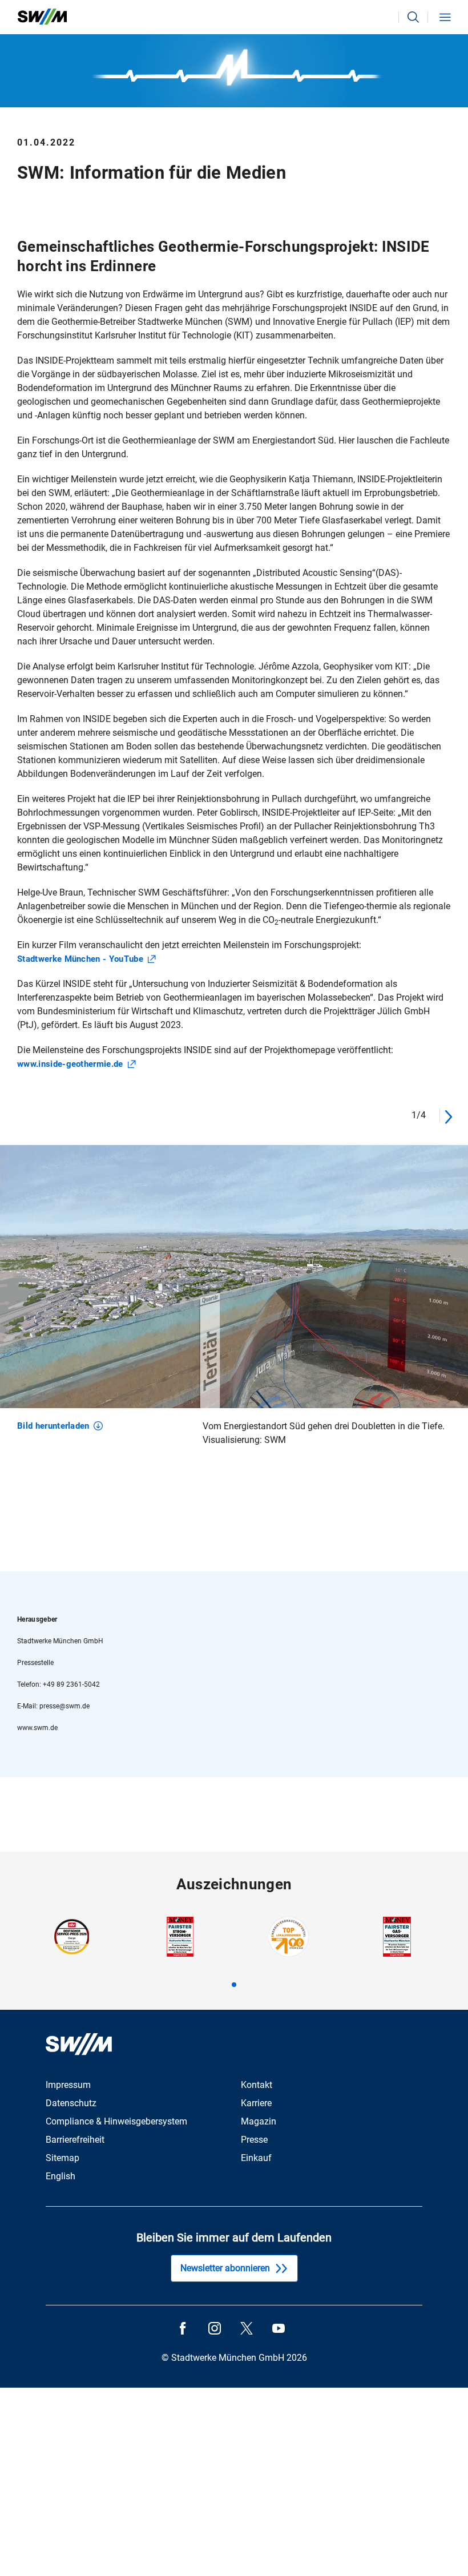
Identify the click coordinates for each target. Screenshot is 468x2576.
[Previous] (394, 1115)
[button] (413, 17)
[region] (234, 1310)
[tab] (234, 1985)
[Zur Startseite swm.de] (42, 17)
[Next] (448, 1115)
